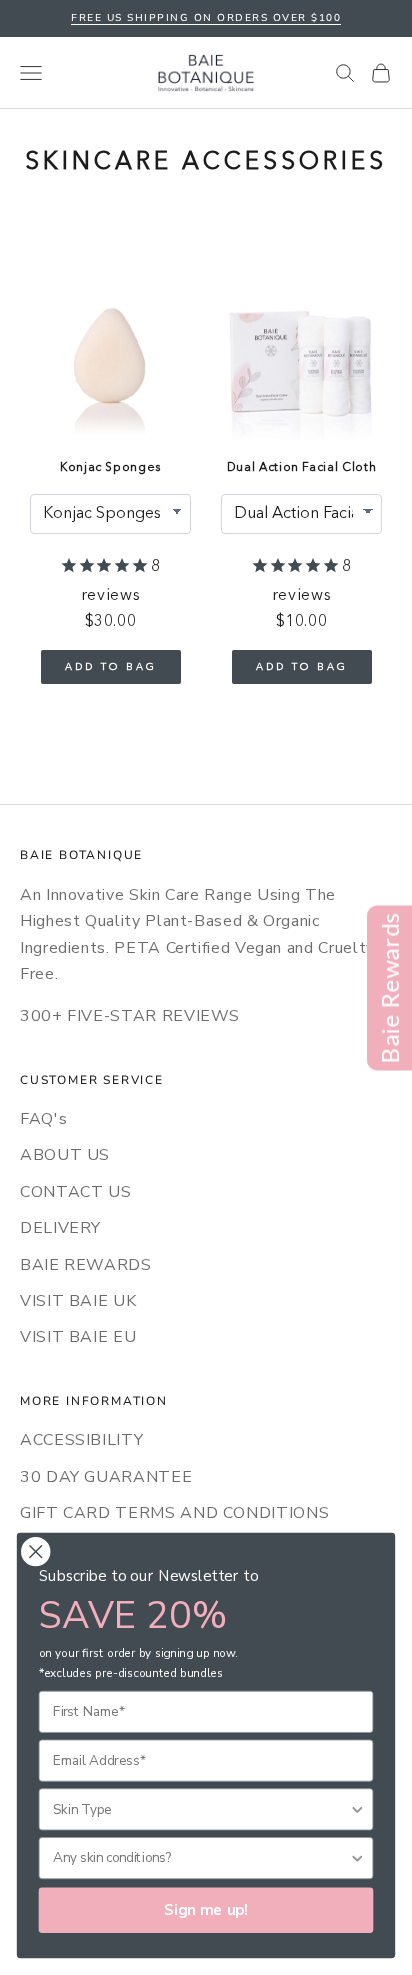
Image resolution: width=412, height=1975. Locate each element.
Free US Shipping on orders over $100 (206, 18)
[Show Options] (357, 1809)
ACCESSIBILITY (81, 1440)
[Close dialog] (35, 1551)
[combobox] (201, 1809)
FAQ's (43, 1119)
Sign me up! (205, 1910)
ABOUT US (65, 1155)
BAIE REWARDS (86, 1265)
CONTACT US (75, 1192)
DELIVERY (60, 1228)
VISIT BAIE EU (78, 1337)
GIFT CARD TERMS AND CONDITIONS (174, 1513)
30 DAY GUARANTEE (106, 1477)
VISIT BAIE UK (78, 1301)
